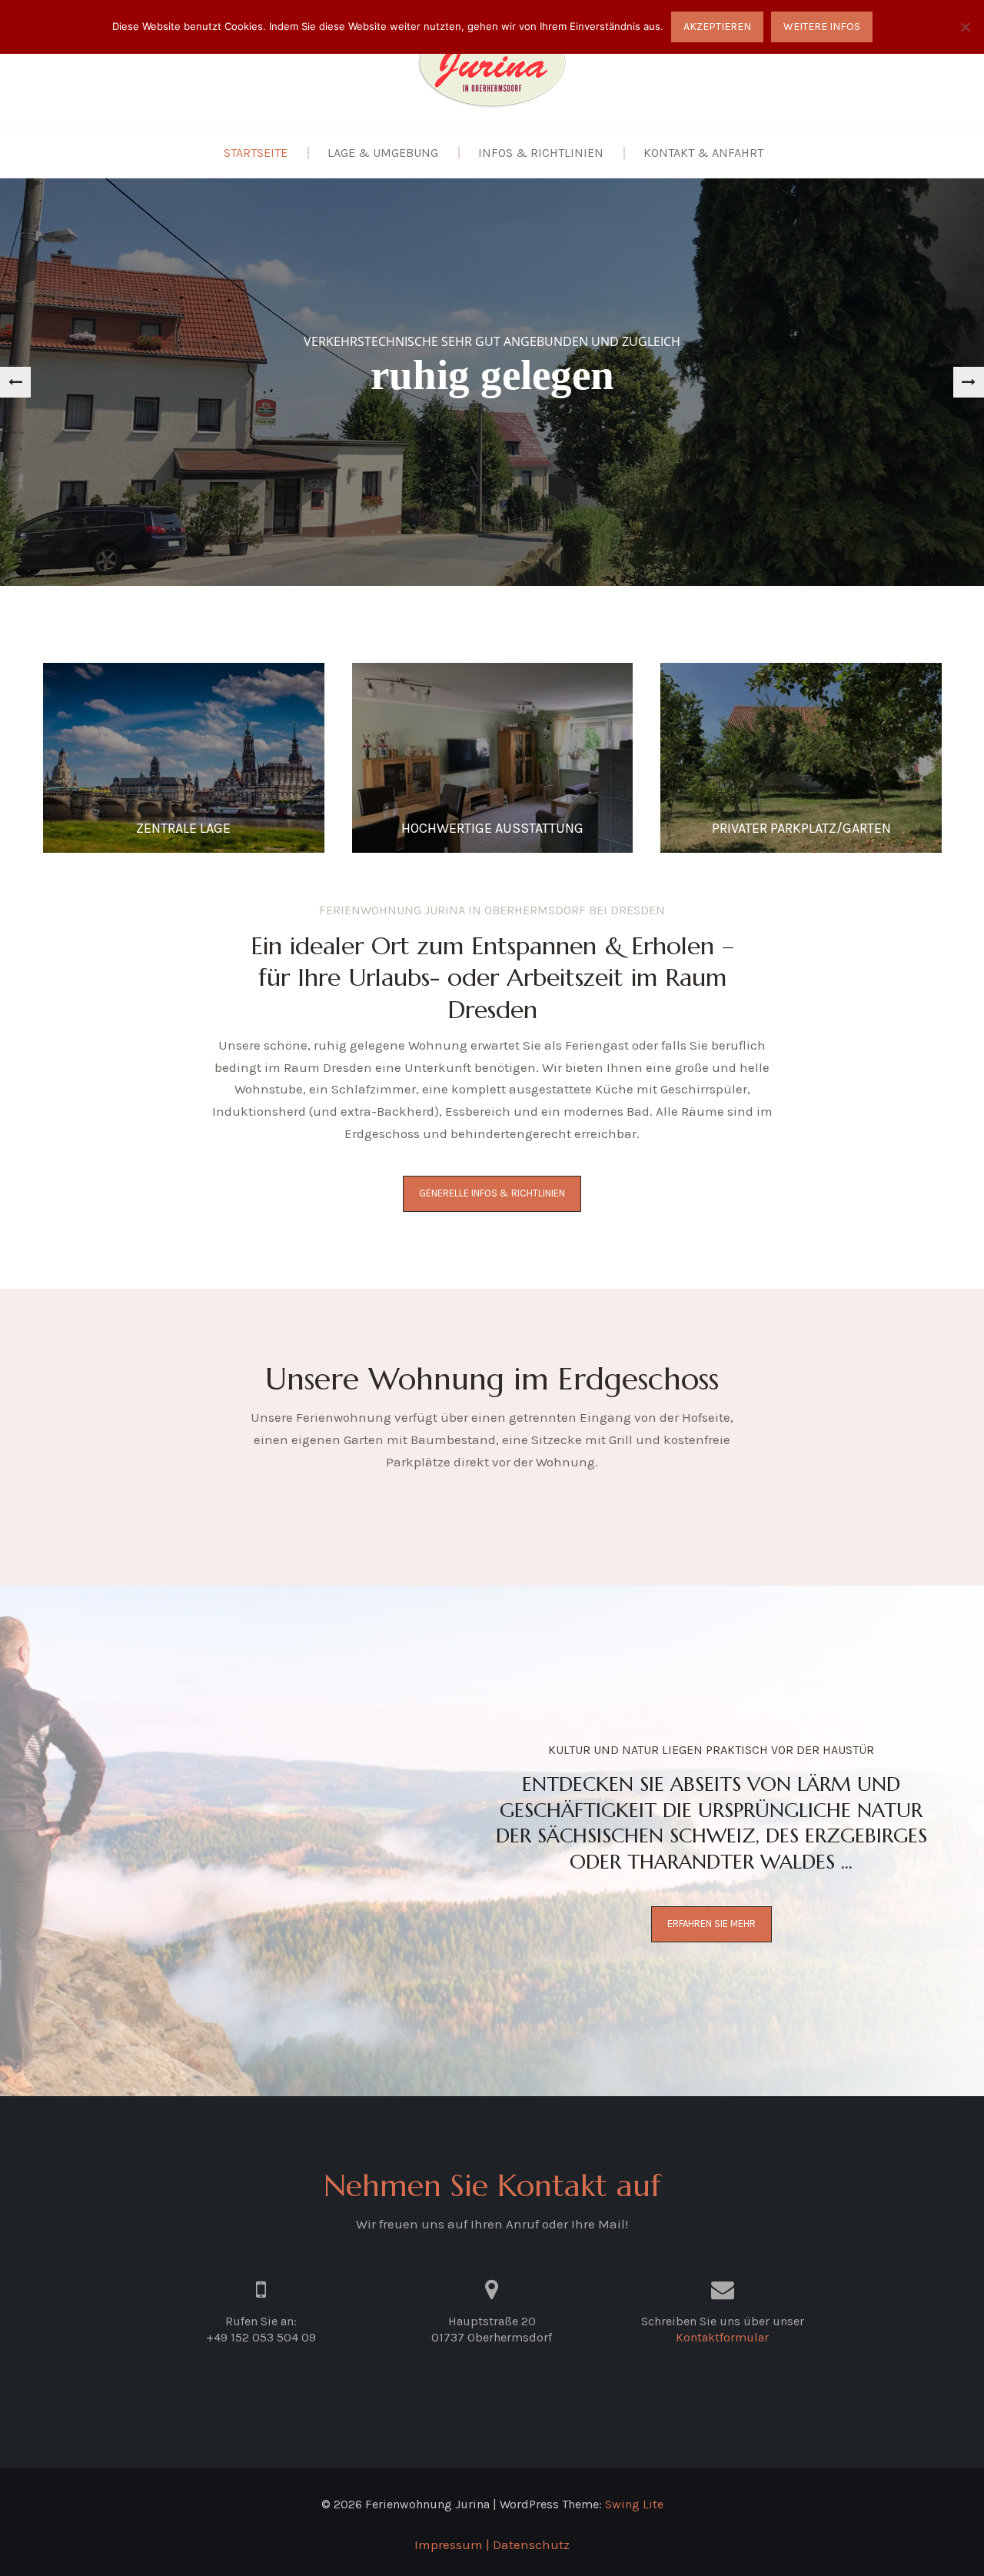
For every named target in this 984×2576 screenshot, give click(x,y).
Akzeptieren (717, 27)
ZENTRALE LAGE (183, 828)
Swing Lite (634, 2504)
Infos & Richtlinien (541, 153)
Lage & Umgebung (383, 153)
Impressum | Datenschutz (492, 2544)
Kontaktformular (722, 2337)
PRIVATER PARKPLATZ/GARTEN (801, 828)
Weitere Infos (822, 27)
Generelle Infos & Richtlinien (492, 1193)
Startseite (256, 153)
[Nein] (965, 27)
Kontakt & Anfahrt (703, 153)
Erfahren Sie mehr (711, 1924)
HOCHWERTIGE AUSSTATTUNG (492, 828)
